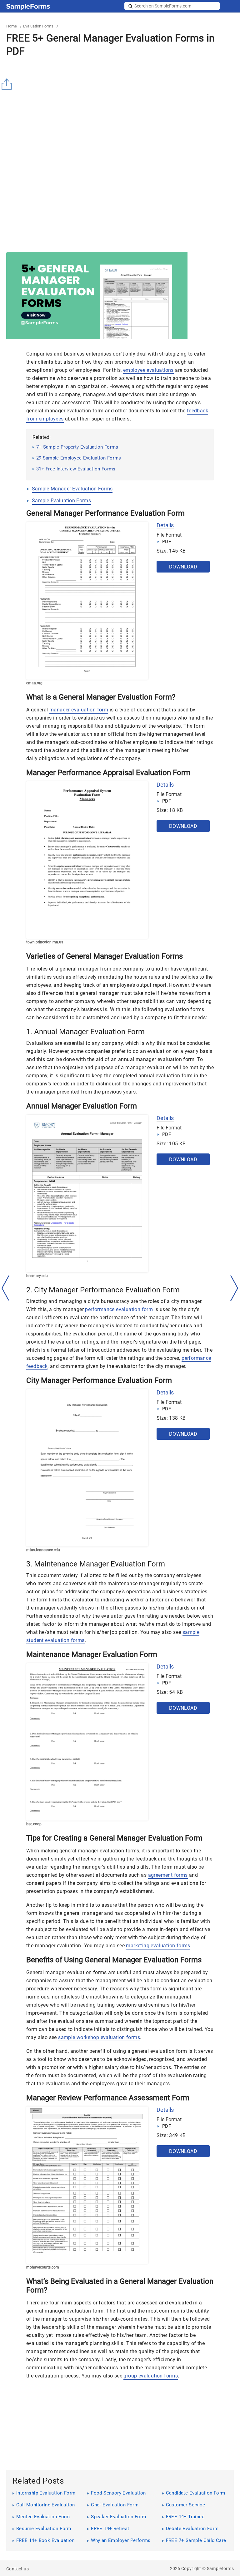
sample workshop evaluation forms (99, 2037)
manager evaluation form (79, 710)
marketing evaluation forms (158, 1946)
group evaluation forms (151, 2376)
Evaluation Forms (38, 26)
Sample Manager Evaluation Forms (72, 489)
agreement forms (168, 1875)
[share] (8, 84)
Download (183, 567)
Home (12, 26)
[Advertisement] (123, 106)
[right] (234, 1288)
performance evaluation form (119, 1309)
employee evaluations (148, 370)
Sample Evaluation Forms (61, 501)
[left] (6, 1288)
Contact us (17, 2569)
